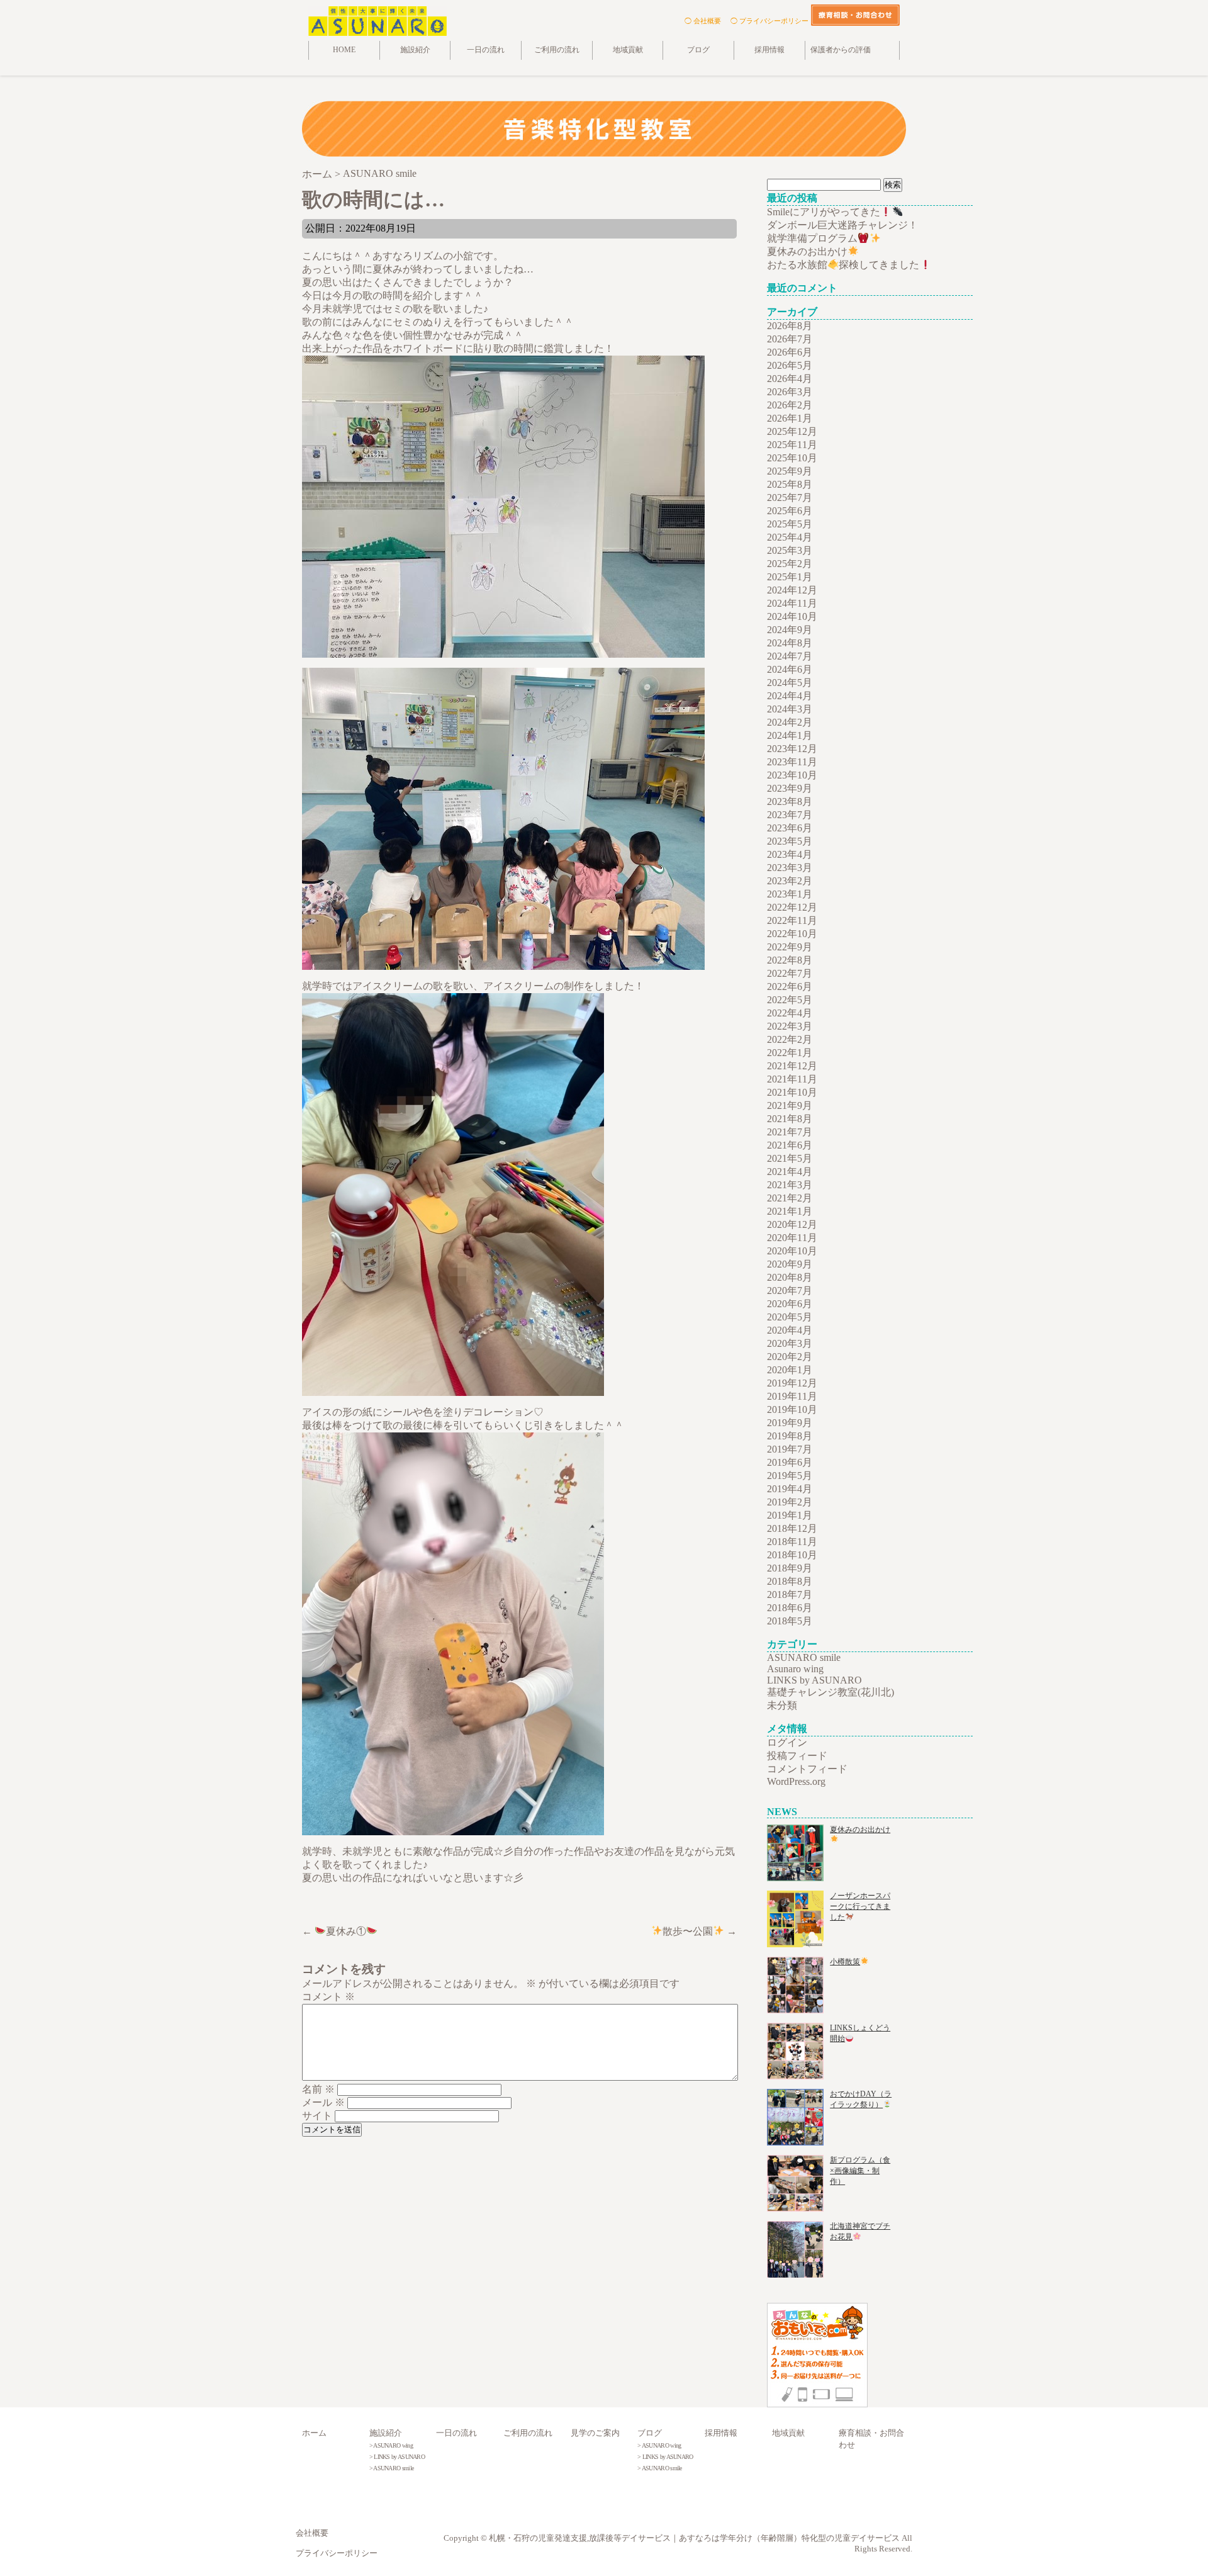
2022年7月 (790, 973)
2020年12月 (792, 1224)
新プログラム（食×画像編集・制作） (860, 2171)
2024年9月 (790, 630)
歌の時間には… (373, 200)
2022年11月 (792, 920)
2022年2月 (790, 1039)
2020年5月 (790, 1317)
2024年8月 (790, 643)
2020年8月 (790, 1277)
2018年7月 (790, 1595)
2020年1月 (790, 1370)
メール (323, 2102)
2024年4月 (790, 696)
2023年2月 (790, 881)
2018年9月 (790, 1568)
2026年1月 (790, 418)
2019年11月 (792, 1396)
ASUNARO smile (804, 1657)
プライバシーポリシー (337, 2553)
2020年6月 (790, 1304)
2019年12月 (792, 1383)
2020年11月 (792, 1238)
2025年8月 (790, 484)
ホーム (314, 2433)
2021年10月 (792, 1092)
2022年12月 (792, 907)
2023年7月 (790, 815)
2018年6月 (790, 1608)
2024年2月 (790, 722)
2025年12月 (792, 431)
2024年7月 (790, 656)
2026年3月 (790, 392)
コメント (328, 1997)
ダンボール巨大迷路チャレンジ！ (842, 225)
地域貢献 (628, 50)
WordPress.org (796, 1781)
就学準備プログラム (812, 238)
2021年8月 (790, 1119)
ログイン (787, 1742)
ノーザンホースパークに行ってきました (860, 1906)
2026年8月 (790, 326)
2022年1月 (790, 1053)
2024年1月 (790, 735)
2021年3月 (790, 1185)
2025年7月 (790, 498)
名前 (318, 2089)
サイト (317, 2116)
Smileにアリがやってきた (824, 212)
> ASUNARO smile (392, 2468)
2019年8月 (790, 1436)
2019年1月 (790, 1515)
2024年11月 (792, 603)
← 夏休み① (334, 1931)
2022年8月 (790, 960)
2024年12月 (792, 590)
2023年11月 (792, 762)
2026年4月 (790, 379)
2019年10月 (792, 1409)
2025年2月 (790, 564)
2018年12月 (792, 1528)
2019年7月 (790, 1449)
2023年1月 (790, 894)
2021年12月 (792, 1066)
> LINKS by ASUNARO (397, 2457)
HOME (344, 50)
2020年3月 (790, 1343)
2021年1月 (790, 1211)
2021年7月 (790, 1132)
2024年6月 (790, 669)
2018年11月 (792, 1542)
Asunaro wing (795, 1669)
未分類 (782, 1705)
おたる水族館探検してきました (843, 265)
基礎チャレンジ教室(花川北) (830, 1692)
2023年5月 (790, 841)
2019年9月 (790, 1423)
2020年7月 (790, 1291)
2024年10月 (792, 616)
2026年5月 (790, 365)
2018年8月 (790, 1581)
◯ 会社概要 (703, 21)
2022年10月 (792, 934)
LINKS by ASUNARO (814, 1680)
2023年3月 (790, 868)
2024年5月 (790, 683)
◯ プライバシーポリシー (769, 21)
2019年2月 (790, 1502)
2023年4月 (790, 854)
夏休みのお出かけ (807, 251)
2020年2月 (790, 1357)
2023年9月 (790, 788)
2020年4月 (790, 1330)
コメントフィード (807, 1769)
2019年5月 (790, 1476)
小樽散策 (845, 1962)
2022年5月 (790, 1000)
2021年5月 (790, 1158)
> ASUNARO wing (391, 2445)
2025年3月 (790, 550)
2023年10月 (792, 775)
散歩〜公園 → (700, 1931)
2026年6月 (790, 352)
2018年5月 (790, 1621)
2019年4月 (790, 1489)
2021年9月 (790, 1105)
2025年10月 (792, 458)
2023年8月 (790, 801)
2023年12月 (792, 749)
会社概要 (312, 2533)
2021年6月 (790, 1145)
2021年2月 (790, 1198)
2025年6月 (790, 511)
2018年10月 (792, 1555)
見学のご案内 (595, 2433)
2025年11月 (792, 445)
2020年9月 (790, 1264)
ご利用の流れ (557, 50)
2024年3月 (790, 709)
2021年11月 (792, 1079)
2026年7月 (790, 339)
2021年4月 (790, 1172)
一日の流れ (486, 50)
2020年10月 (792, 1251)
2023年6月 (790, 828)
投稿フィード (797, 1756)
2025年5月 (790, 524)
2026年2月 (790, 405)
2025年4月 (790, 537)
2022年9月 (790, 947)
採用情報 (769, 50)
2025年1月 (790, 577)
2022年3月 (790, 1026)
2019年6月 (790, 1462)
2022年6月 (790, 987)
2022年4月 (790, 1013)
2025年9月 (790, 471)
